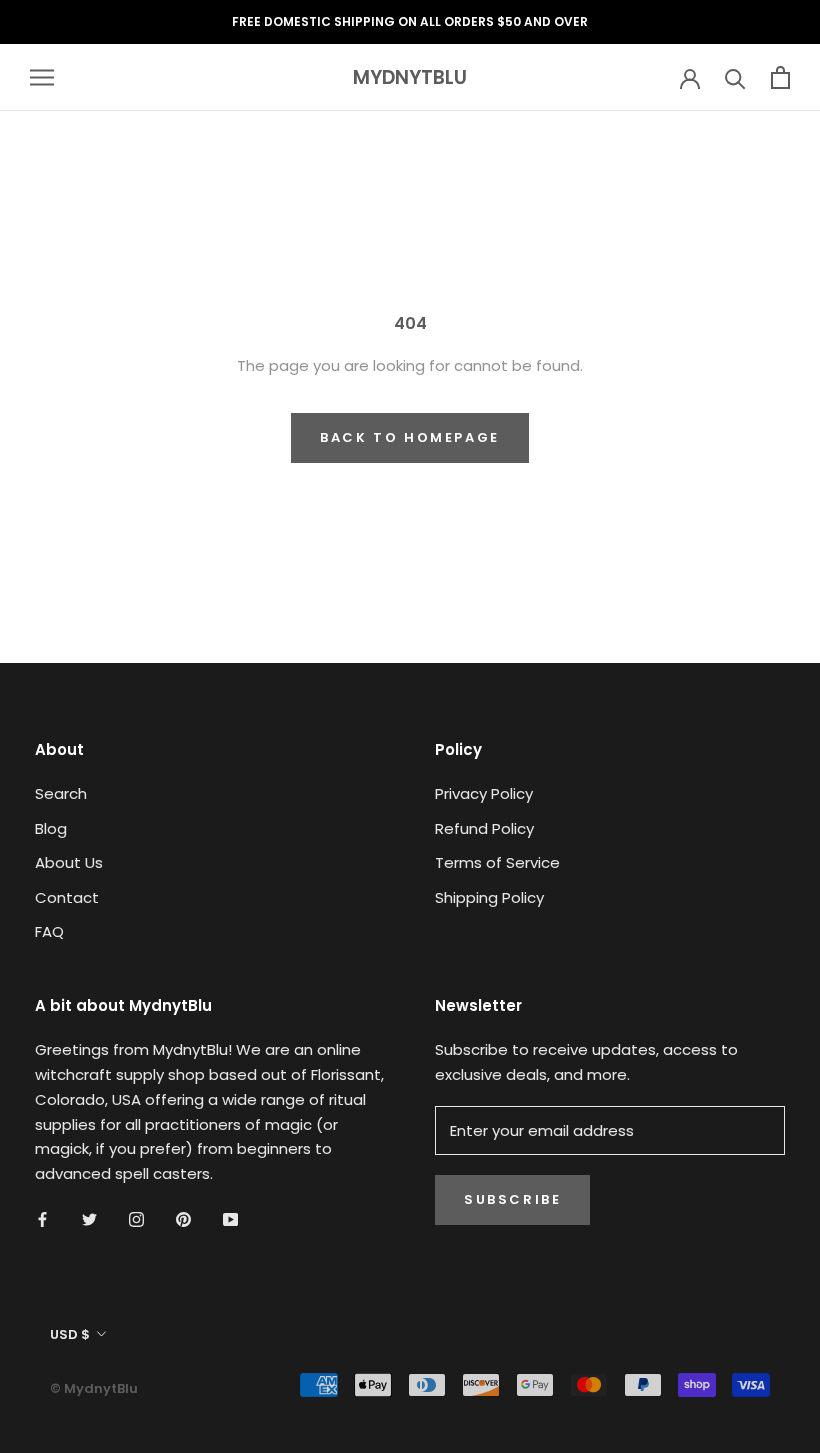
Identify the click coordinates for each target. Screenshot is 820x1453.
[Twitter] (89, 1219)
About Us (69, 862)
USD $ (70, 1334)
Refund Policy (484, 828)
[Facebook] (42, 1219)
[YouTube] (230, 1219)
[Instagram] (136, 1219)
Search (61, 793)
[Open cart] (780, 77)
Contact (67, 897)
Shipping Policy (489, 897)
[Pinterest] (183, 1219)
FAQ (49, 931)
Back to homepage (410, 437)
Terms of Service (497, 862)
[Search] (735, 77)
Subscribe (512, 1199)
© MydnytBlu (94, 1388)
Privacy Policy (484, 793)
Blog (51, 828)
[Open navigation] (42, 77)
